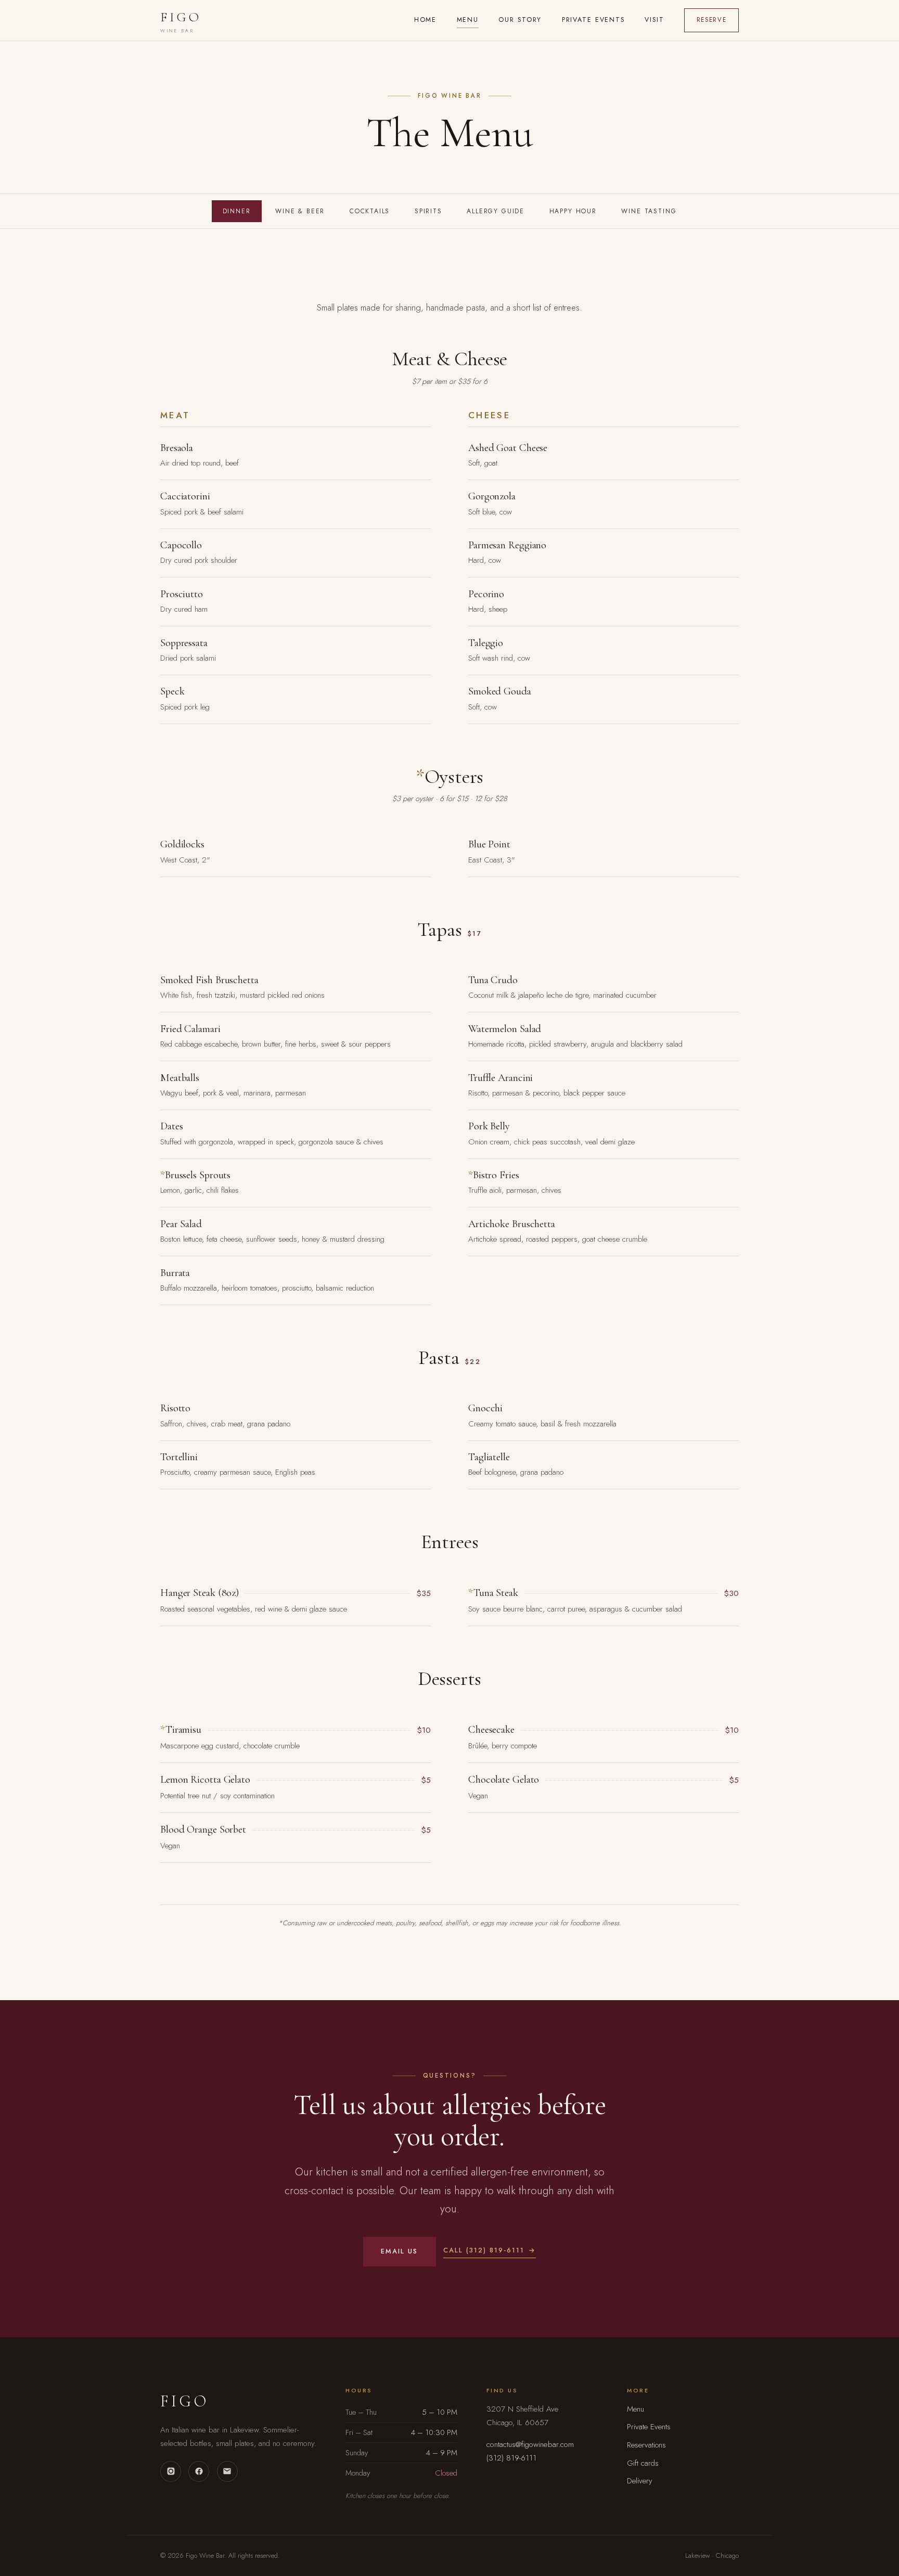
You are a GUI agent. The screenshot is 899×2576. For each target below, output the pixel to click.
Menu (468, 20)
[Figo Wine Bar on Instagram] (171, 2471)
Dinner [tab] (237, 211)
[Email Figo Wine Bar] (227, 2471)
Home (426, 20)
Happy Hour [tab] (573, 211)
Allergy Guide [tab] (496, 211)
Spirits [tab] (428, 211)
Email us (399, 2251)
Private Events (593, 20)
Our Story (520, 20)
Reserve (712, 20)
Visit (654, 20)
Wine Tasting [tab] (649, 211)
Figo (181, 22)
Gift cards (643, 2463)
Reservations (646, 2445)
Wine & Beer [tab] (300, 211)
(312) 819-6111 (511, 2458)
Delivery (640, 2481)
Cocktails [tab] (370, 211)
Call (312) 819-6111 (484, 2250)
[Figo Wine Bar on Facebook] (199, 2471)
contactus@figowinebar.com (530, 2444)
